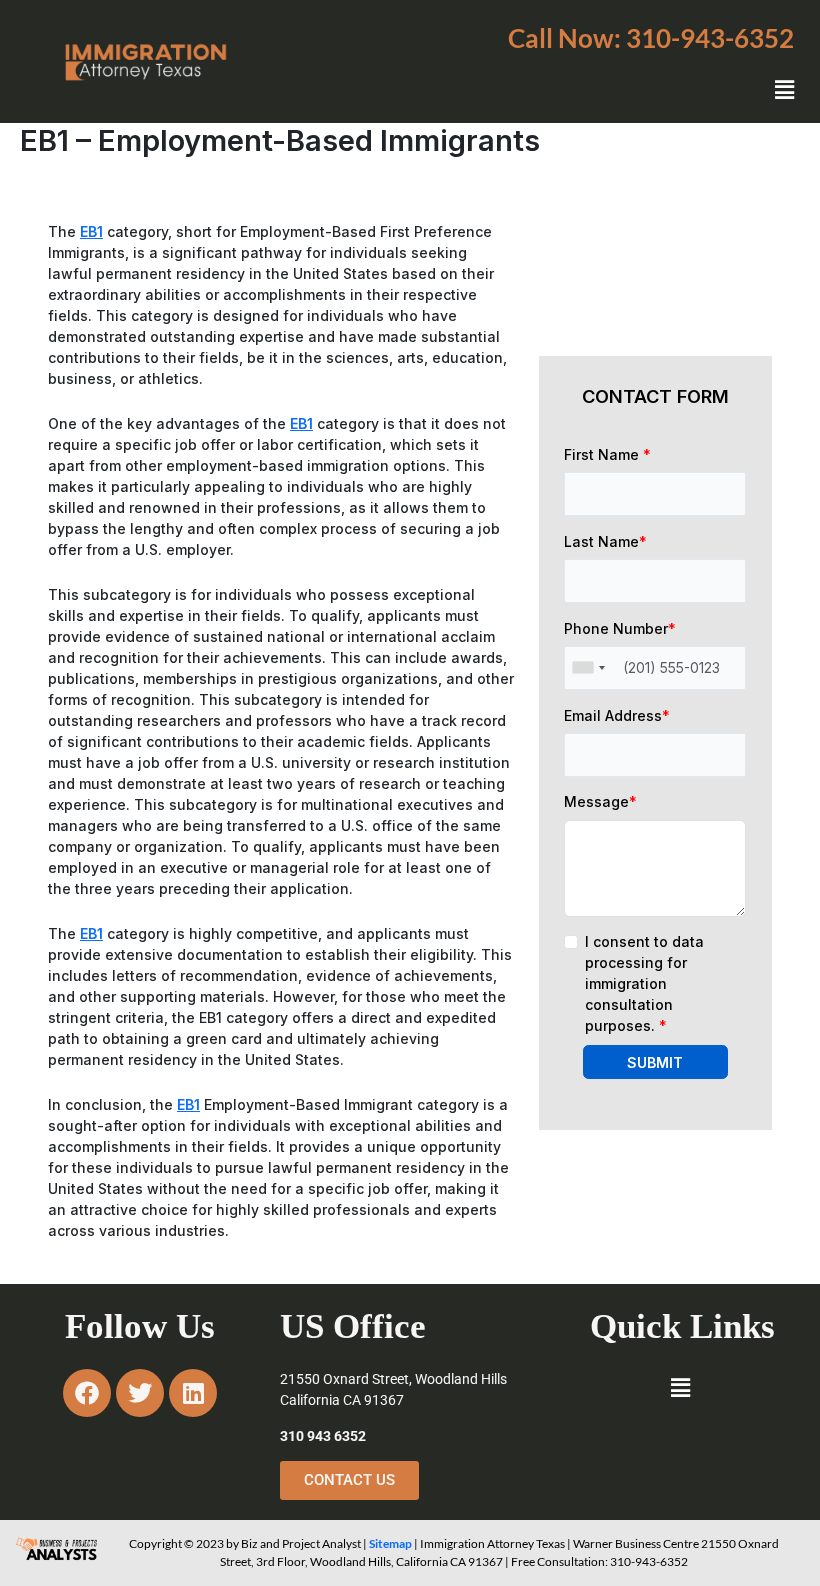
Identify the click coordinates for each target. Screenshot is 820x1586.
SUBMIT (655, 1062)
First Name (607, 454)
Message (600, 801)
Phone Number (620, 628)
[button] (651, 38)
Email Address (617, 715)
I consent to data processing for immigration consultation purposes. (644, 983)
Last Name (605, 541)
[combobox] (588, 668)
